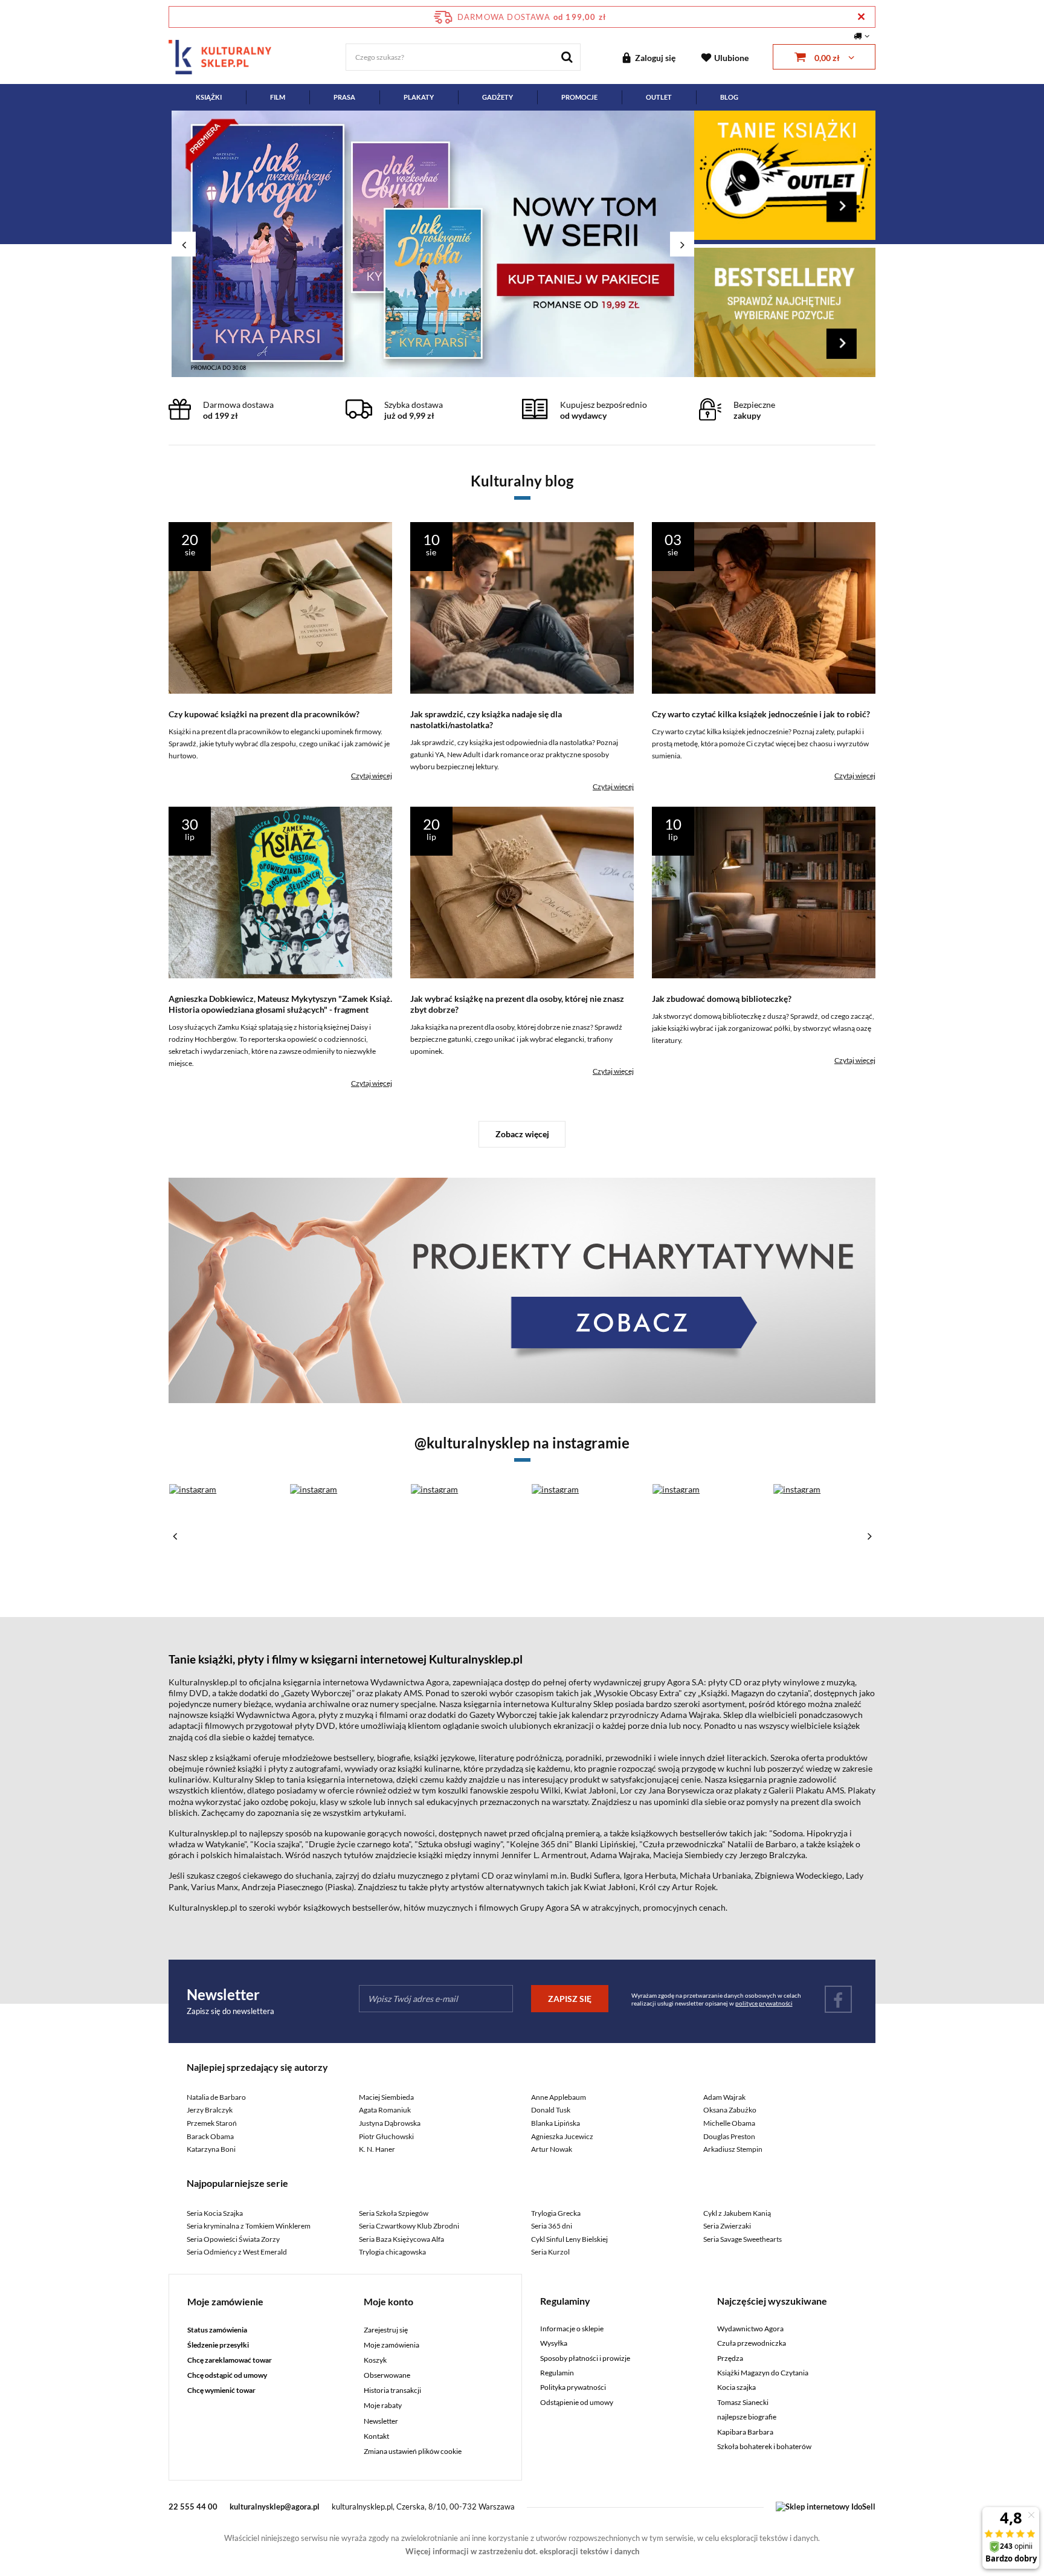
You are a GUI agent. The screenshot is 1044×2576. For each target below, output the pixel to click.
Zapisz (522, 284)
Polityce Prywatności (518, 438)
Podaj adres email (522, 222)
